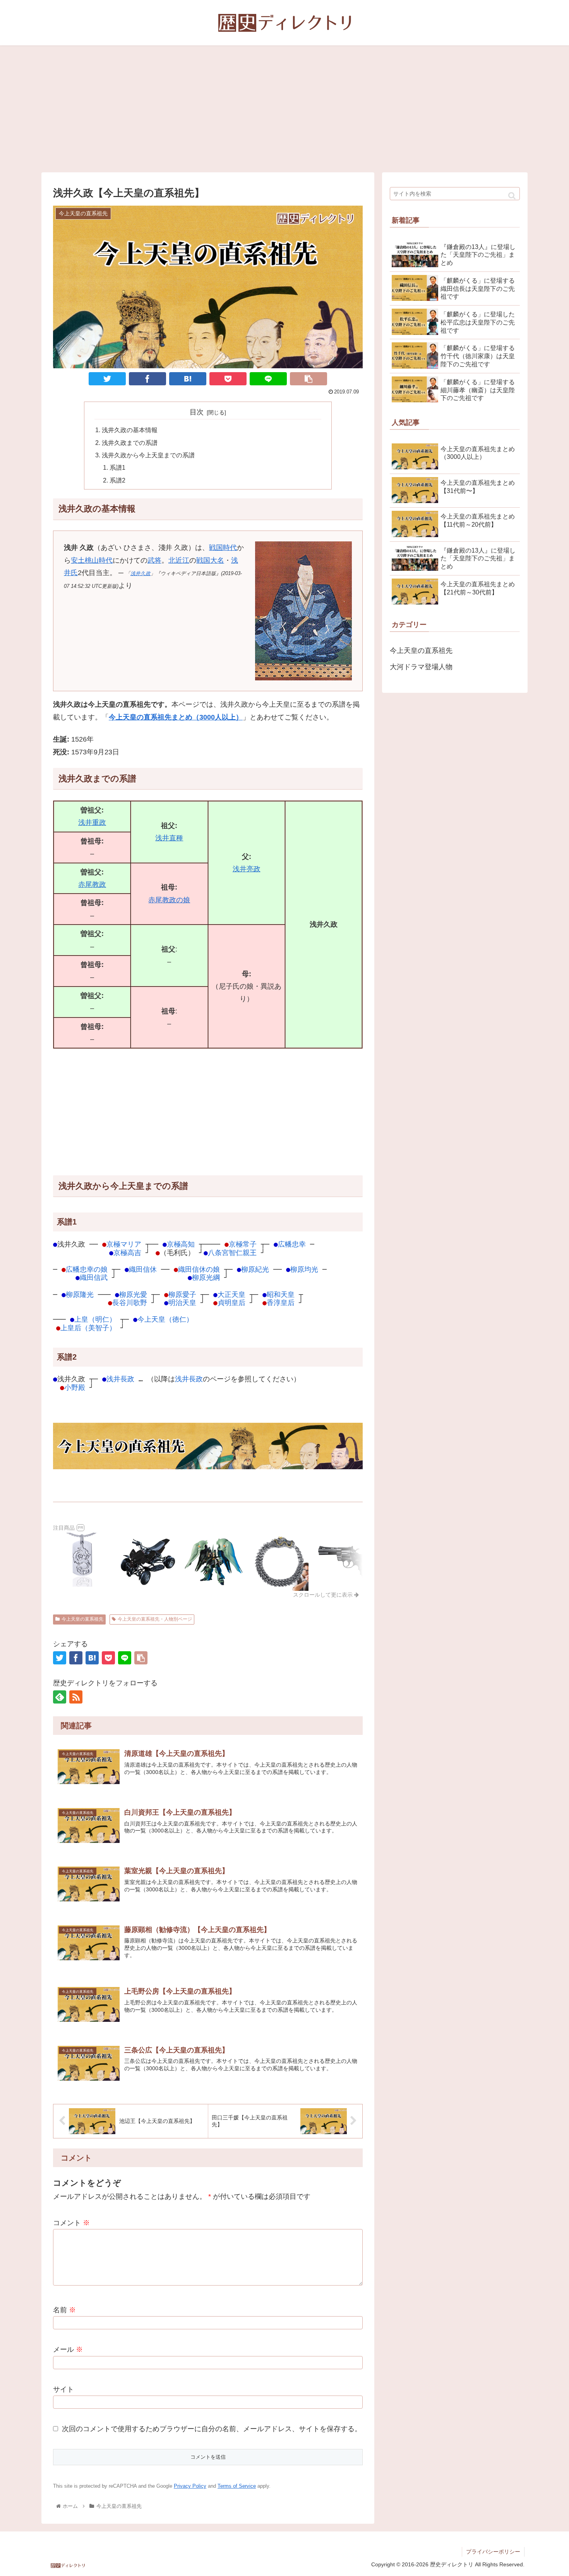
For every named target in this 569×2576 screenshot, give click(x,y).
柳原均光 (304, 1269)
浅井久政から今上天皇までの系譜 (148, 455)
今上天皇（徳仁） (165, 1319)
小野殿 (75, 1387)
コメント (71, 2223)
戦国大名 (210, 560)
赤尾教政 (92, 884)
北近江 (179, 560)
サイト (63, 2389)
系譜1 (117, 467)
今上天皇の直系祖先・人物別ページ (155, 1619)
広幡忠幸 (292, 1244)
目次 (197, 412)
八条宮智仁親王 (232, 1253)
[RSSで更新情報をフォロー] (76, 1697)
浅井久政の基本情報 (130, 430)
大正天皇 (231, 1294)
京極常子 (243, 1244)
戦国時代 (223, 548)
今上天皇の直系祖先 (82, 1619)
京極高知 (181, 1244)
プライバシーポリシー (493, 2552)
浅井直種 (169, 838)
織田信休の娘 (199, 1269)
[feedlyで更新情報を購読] (60, 1697)
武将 (154, 560)
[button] (512, 196)
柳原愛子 (182, 1294)
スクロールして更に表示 (324, 1595)
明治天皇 (182, 1303)
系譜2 (117, 480)
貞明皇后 (231, 1303)
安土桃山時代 (92, 560)
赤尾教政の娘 (169, 900)
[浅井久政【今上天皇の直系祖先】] (188, 379)
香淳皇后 (281, 1303)
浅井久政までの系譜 (130, 443)
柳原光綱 (206, 1277)
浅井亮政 (247, 869)
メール (68, 2349)
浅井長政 (120, 1379)
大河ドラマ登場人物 (421, 667)
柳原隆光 (80, 1294)
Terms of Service (237, 2486)
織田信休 (143, 1269)
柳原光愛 (133, 1294)
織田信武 (94, 1277)
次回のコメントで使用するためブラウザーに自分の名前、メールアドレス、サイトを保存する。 (212, 2429)
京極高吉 (127, 1253)
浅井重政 (92, 823)
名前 (64, 2310)
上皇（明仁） (95, 1319)
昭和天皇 (281, 1294)
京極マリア (124, 1244)
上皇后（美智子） (88, 1328)
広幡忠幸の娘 (87, 1269)
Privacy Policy (190, 2486)
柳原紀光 (255, 1269)
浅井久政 (141, 574)
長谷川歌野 (130, 1303)
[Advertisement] (284, 109)
